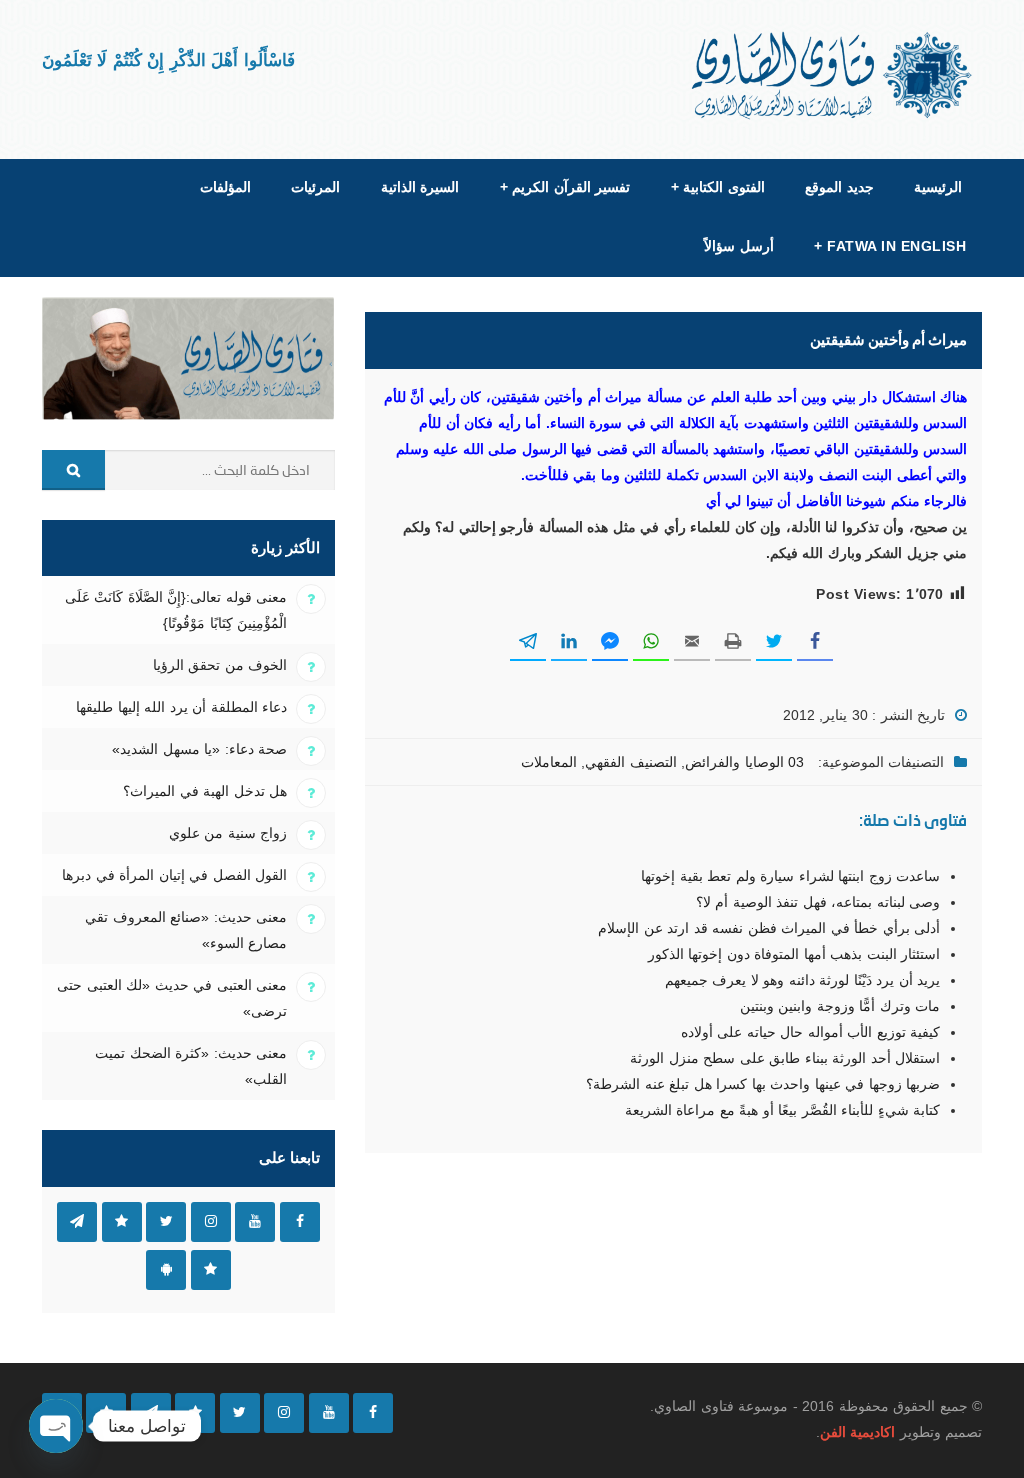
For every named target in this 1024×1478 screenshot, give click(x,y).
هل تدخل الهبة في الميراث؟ (205, 791)
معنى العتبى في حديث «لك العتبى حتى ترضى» (172, 998)
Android (166, 1270)
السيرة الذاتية (420, 187)
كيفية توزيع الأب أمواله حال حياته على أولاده (810, 1032)
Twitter (166, 1222)
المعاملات (549, 762)
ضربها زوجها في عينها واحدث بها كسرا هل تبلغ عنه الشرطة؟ (763, 1084)
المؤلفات (225, 187)
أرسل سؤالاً (738, 246)
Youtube (255, 1222)
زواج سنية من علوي (228, 833)
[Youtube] (329, 1413)
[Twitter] (240, 1413)
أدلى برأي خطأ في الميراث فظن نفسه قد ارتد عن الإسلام (769, 928)
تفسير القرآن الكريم (565, 187)
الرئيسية (938, 187)
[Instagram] (284, 1413)
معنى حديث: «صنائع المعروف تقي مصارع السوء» (186, 930)
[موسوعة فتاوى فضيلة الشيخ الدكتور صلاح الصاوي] (833, 75)
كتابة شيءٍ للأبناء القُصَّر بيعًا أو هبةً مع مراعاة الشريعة (782, 1110)
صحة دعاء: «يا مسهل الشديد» (199, 749)
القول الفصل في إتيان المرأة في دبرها (174, 875)
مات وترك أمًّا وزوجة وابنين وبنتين (840, 1006)
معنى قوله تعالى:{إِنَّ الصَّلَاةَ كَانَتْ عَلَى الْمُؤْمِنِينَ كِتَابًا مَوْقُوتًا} (176, 610)
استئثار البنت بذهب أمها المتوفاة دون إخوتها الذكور (794, 954)
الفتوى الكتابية (718, 187)
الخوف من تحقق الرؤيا (220, 665)
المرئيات (315, 187)
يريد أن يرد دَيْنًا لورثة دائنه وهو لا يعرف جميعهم (802, 980)
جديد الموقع (839, 187)
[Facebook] (373, 1413)
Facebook (300, 1222)
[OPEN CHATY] (56, 1426)
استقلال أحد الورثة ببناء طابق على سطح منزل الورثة (785, 1058)
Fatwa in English (890, 246)
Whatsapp (211, 1270)
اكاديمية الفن (857, 1432)
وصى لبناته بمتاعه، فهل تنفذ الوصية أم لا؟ (818, 902)
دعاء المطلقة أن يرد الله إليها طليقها (181, 707)
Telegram (77, 1222)
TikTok (122, 1222)
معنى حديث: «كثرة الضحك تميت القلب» (191, 1066)
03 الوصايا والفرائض (744, 762)
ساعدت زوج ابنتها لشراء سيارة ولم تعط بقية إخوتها (790, 876)
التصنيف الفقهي (630, 762)
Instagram (211, 1222)
